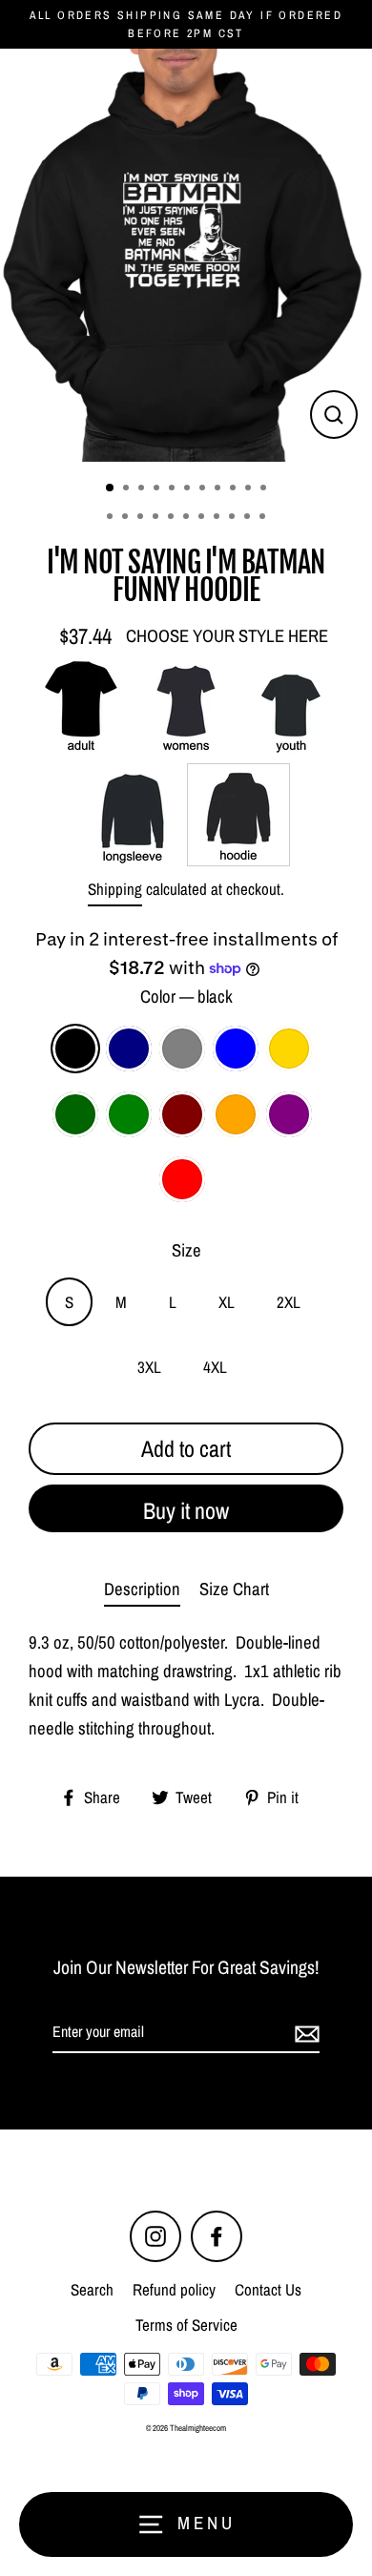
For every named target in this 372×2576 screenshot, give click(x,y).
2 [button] (128, 489)
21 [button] (249, 518)
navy (129, 1049)
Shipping (115, 889)
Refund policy (174, 2289)
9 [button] (235, 489)
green (129, 1114)
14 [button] (142, 518)
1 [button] (111, 488)
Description (142, 1589)
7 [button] (204, 489)
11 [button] (265, 489)
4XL (215, 1367)
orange (236, 1114)
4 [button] (158, 489)
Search (92, 2289)
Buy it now (186, 1510)
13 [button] (127, 518)
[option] (186, 255)
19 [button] (218, 518)
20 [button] (234, 518)
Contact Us (268, 2289)
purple (289, 1114)
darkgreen (75, 1114)
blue (236, 1049)
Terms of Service (186, 2325)
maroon (182, 1114)
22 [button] (264, 518)
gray (182, 1049)
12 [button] (112, 518)
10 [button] (250, 489)
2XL (289, 1302)
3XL (149, 1367)
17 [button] (188, 518)
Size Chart (234, 1589)
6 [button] (189, 489)
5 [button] (174, 489)
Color (186, 997)
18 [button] (203, 518)
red (182, 1179)
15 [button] (157, 518)
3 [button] (143, 489)
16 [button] (173, 518)
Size (186, 1250)
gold (289, 1049)
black (75, 1049)
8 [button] (219, 489)
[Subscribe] (304, 2033)
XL (227, 1302)
